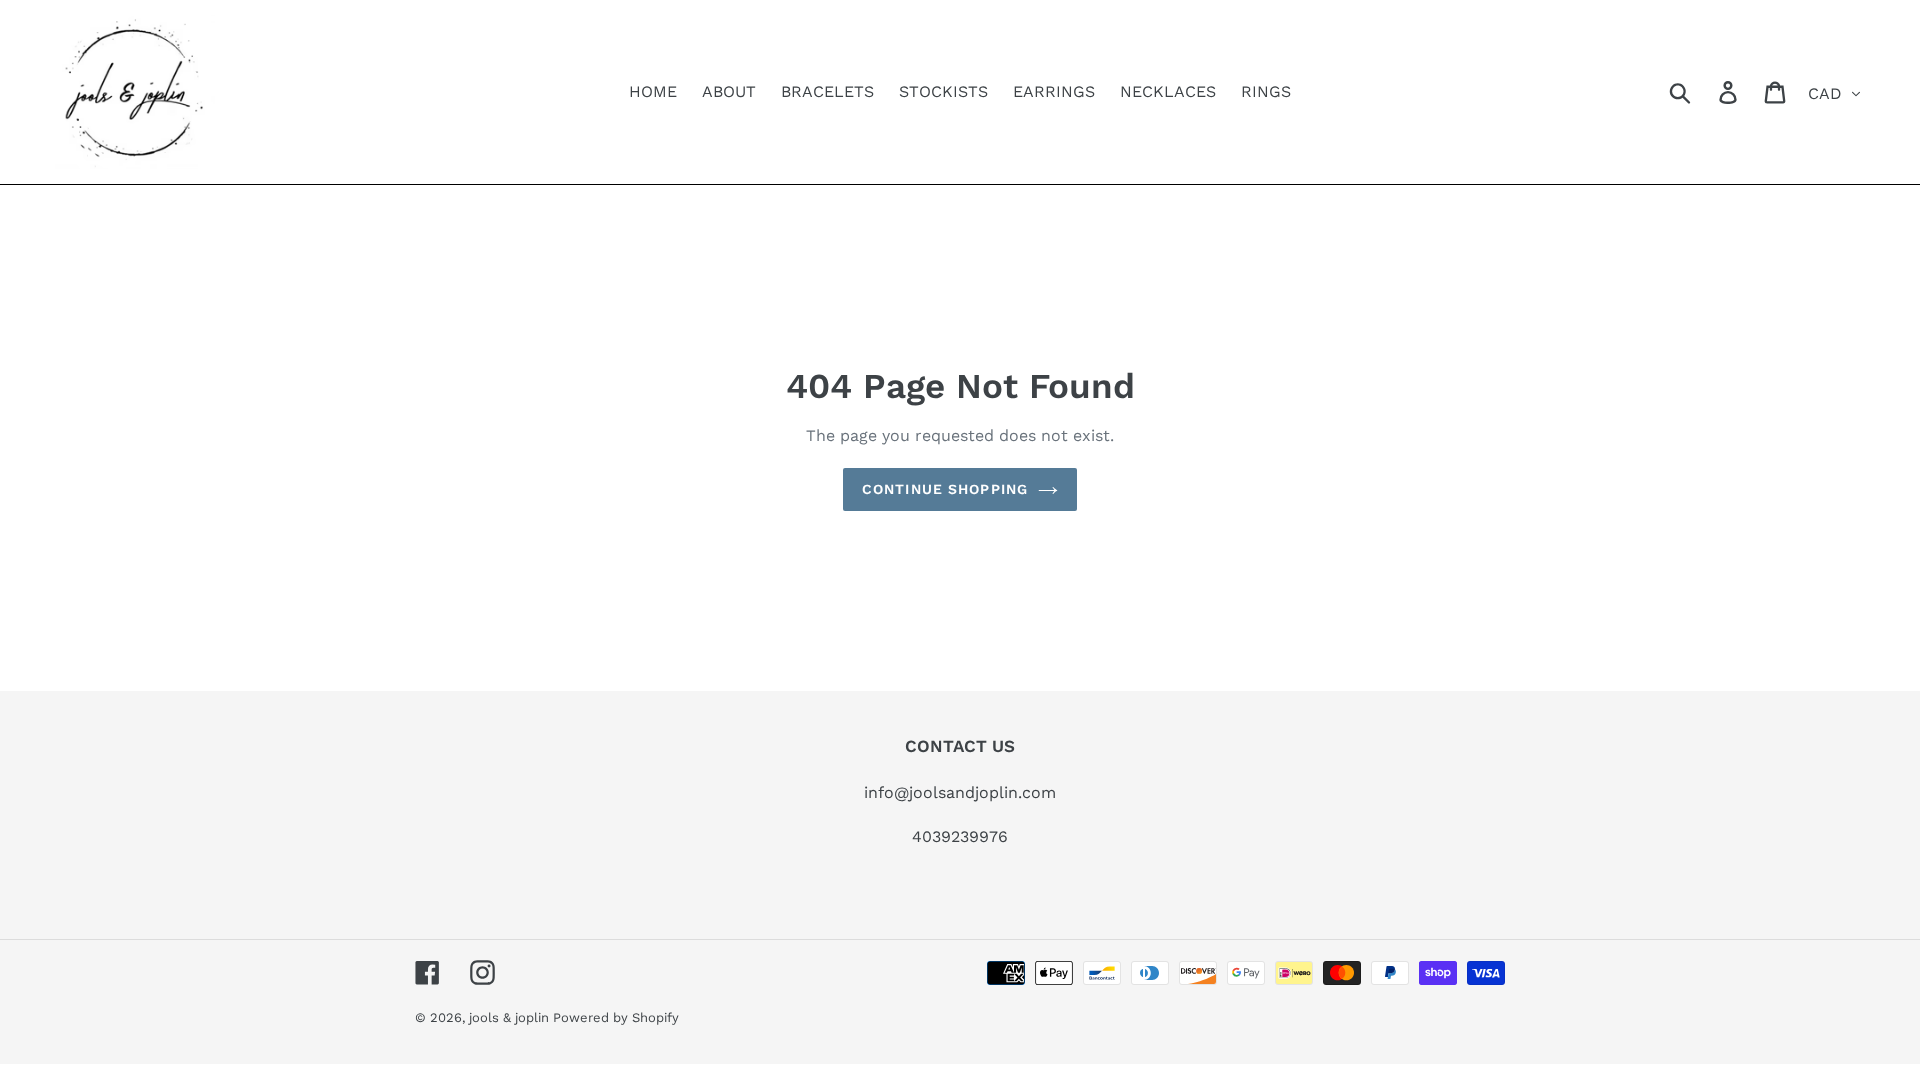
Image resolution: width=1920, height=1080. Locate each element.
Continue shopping (945, 489)
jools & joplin (511, 1017)
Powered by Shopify (616, 1017)
